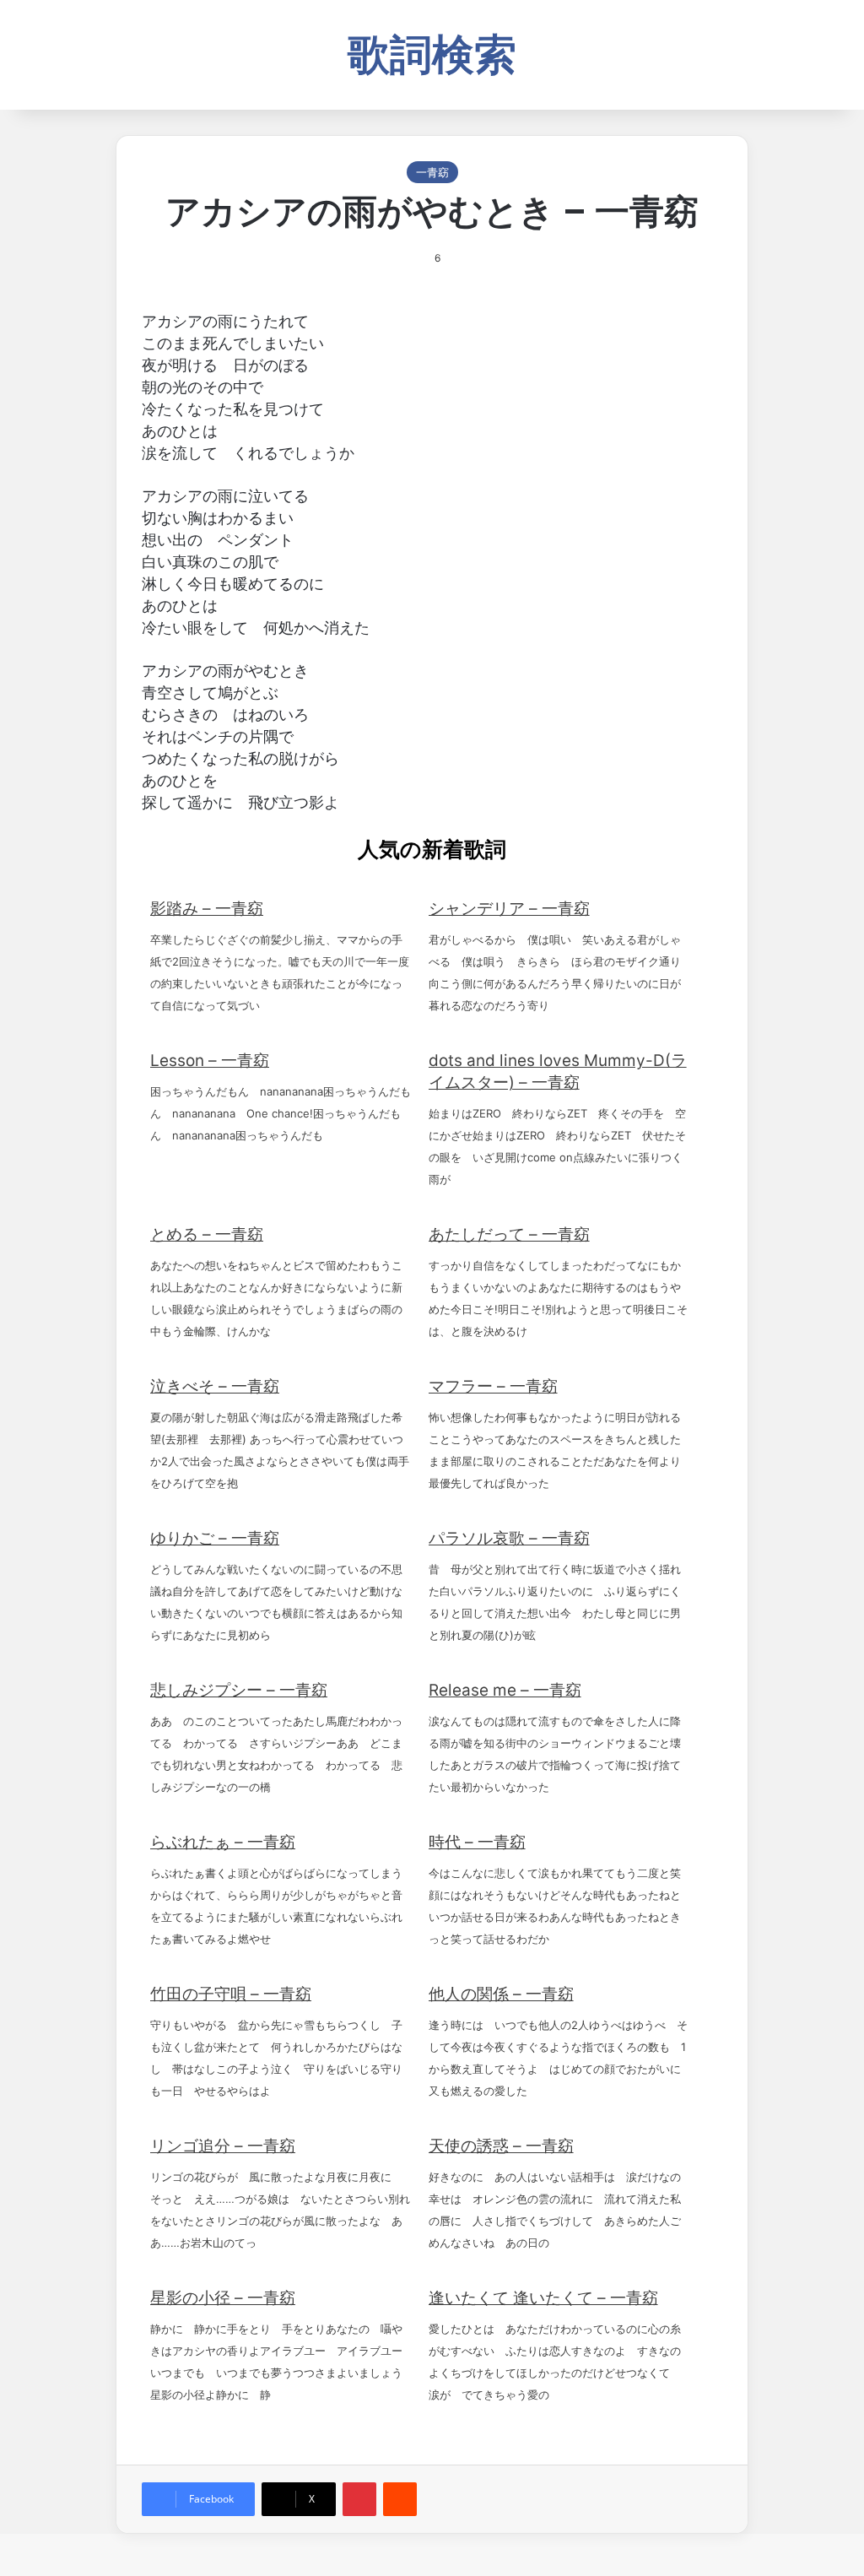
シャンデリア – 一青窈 (509, 909)
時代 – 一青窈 (477, 1842)
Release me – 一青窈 (505, 1690)
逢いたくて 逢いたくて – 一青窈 (543, 2298)
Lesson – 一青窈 (210, 1061)
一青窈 (432, 172)
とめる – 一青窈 (207, 1234)
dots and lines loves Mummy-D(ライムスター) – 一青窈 (558, 1072)
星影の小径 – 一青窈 (223, 2298)
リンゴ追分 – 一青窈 (223, 2146)
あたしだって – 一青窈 (509, 1234)
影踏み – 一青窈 (207, 909)
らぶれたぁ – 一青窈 (223, 1842)
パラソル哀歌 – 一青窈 (509, 1538)
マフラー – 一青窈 (493, 1386)
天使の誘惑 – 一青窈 (501, 2146)
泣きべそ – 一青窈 (215, 1386)
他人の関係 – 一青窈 (501, 1994)
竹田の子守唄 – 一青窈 (231, 1994)
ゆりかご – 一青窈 (215, 1538)
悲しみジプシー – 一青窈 (239, 1690)
